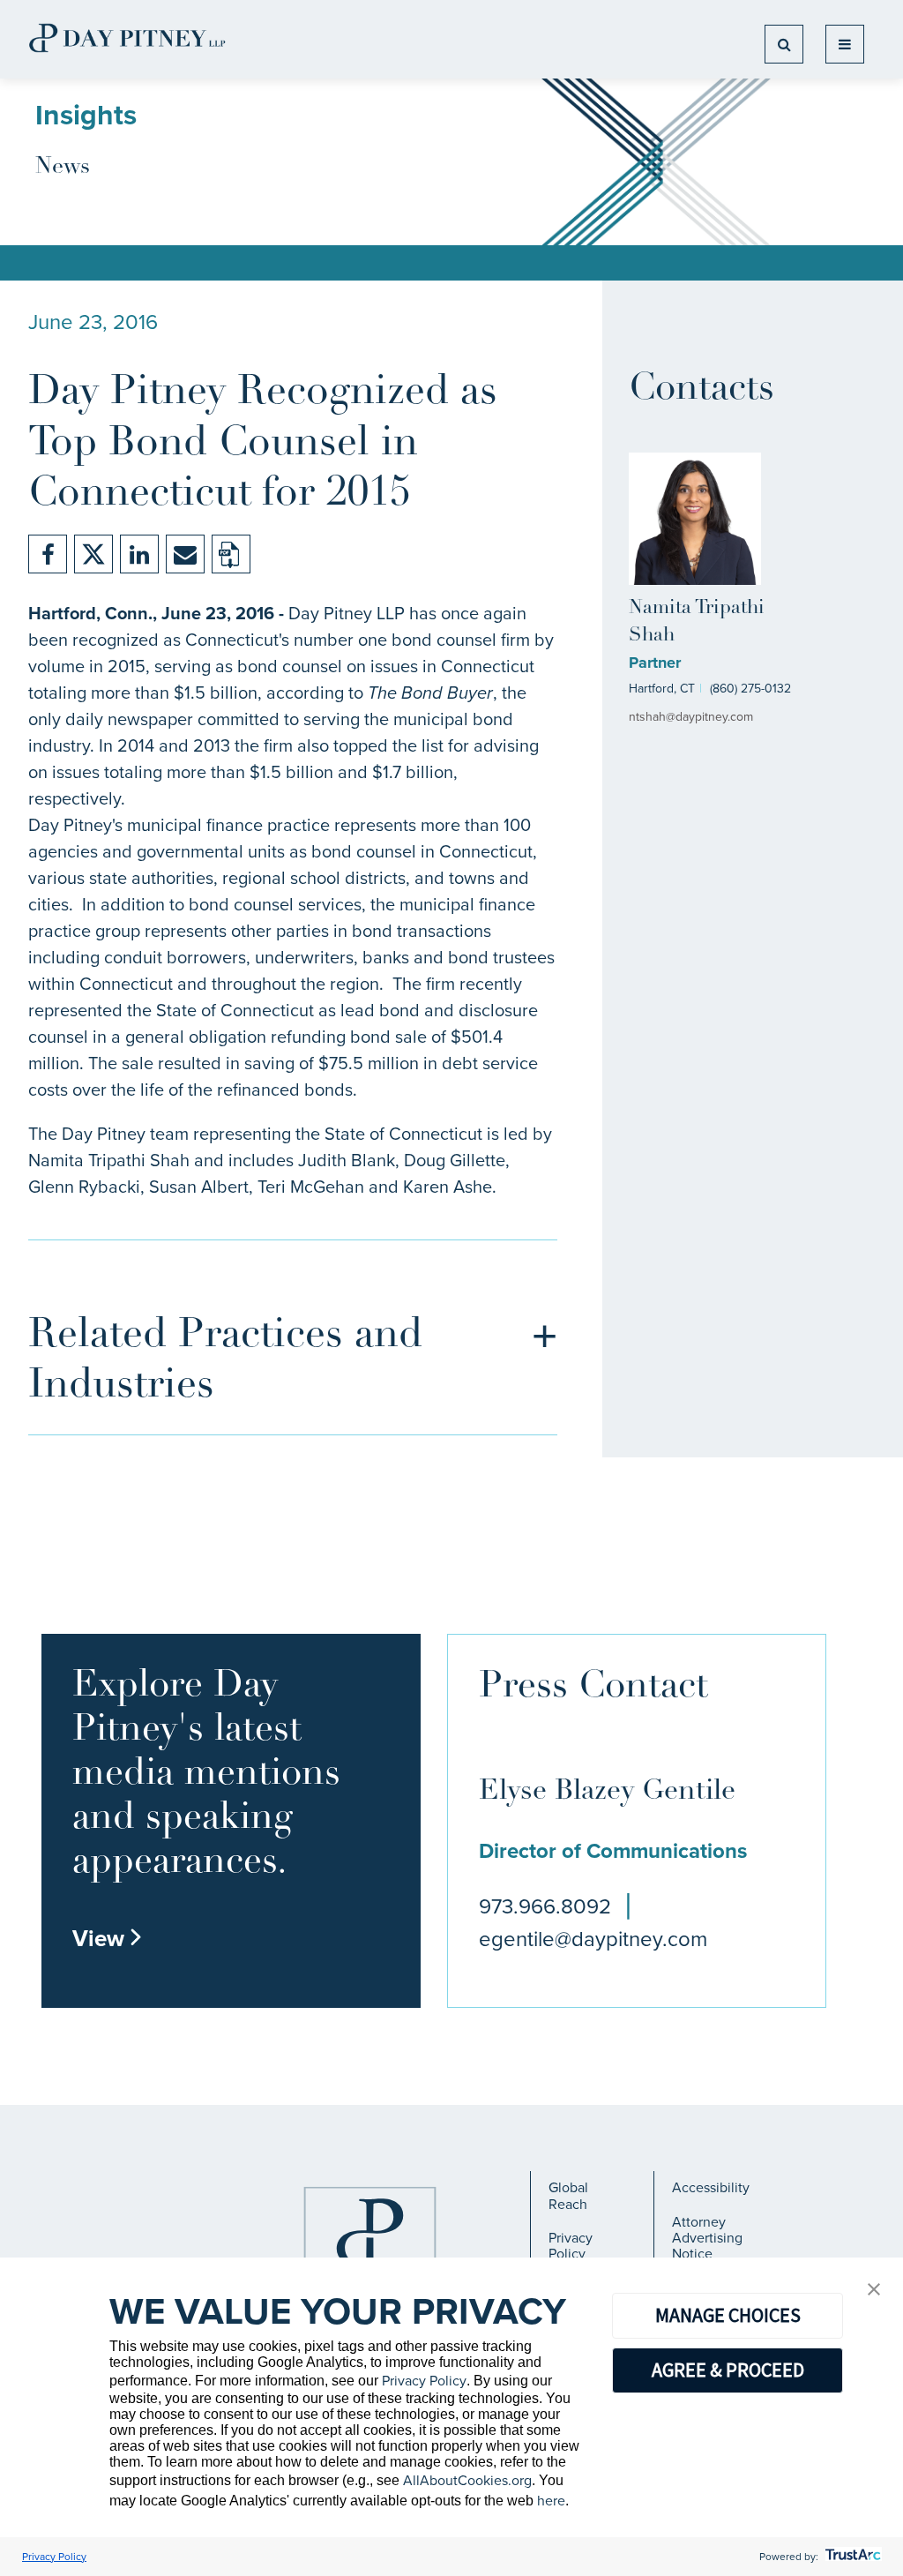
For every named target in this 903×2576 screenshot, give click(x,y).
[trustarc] (851, 2557)
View (108, 1938)
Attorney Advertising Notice (707, 2238)
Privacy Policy (571, 2246)
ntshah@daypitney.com (691, 717)
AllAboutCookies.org (467, 2480)
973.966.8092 (545, 1906)
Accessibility (711, 2187)
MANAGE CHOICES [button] (728, 2315)
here (551, 2501)
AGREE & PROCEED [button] (728, 2370)
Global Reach (568, 2195)
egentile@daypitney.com (593, 1939)
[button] (874, 2291)
